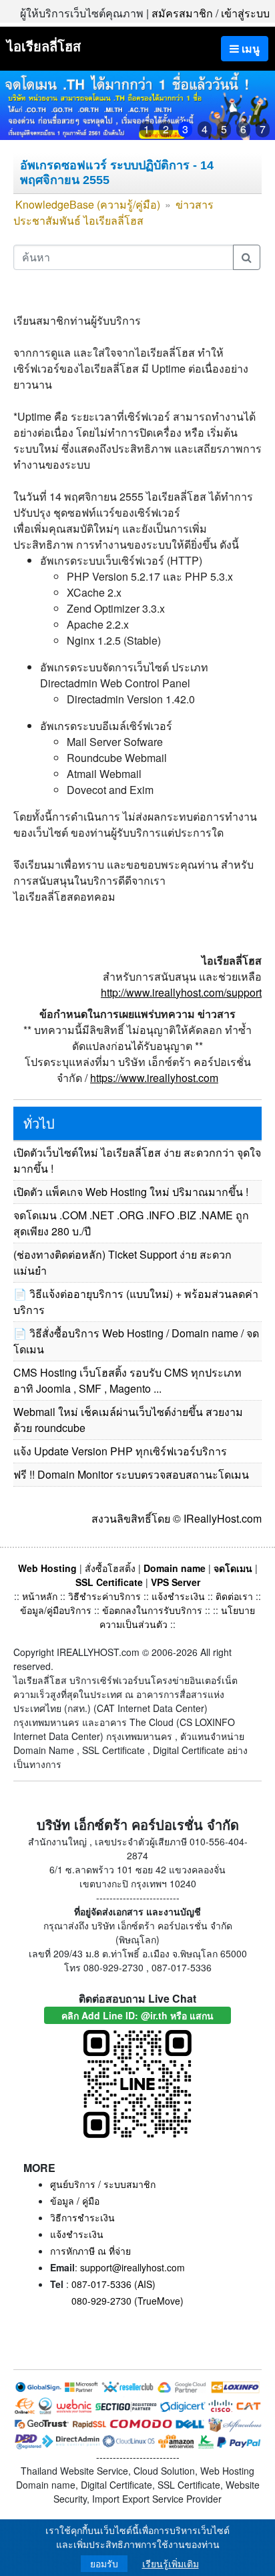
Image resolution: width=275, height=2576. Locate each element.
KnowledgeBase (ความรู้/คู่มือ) (88, 204)
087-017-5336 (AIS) (113, 2284)
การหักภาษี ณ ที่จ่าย (90, 2251)
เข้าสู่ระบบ (245, 13)
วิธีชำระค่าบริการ (104, 1596)
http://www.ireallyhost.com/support (181, 992)
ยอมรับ (104, 2564)
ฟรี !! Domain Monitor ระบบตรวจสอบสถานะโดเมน (131, 1474)
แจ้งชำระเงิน (178, 1596)
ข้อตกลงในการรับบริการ (152, 1610)
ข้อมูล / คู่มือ (75, 2201)
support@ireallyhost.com (132, 2267)
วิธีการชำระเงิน (82, 2217)
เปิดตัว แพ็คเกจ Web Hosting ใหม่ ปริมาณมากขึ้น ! (131, 1192)
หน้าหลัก (41, 1596)
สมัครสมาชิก (182, 13)
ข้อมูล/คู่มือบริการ (56, 1610)
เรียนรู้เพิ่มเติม (171, 2564)
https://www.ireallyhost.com (154, 1078)
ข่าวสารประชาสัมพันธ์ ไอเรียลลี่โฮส (113, 212)
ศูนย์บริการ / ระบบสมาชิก (103, 2184)
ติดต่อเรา (234, 1596)
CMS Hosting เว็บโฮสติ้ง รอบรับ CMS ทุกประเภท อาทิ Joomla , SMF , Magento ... (127, 1380)
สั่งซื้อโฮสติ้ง (110, 1568)
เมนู (249, 48)
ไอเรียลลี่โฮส (44, 46)
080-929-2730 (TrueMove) (127, 2301)
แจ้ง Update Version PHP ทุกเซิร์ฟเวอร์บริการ (120, 1451)
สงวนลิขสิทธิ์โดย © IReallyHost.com (177, 1518)
